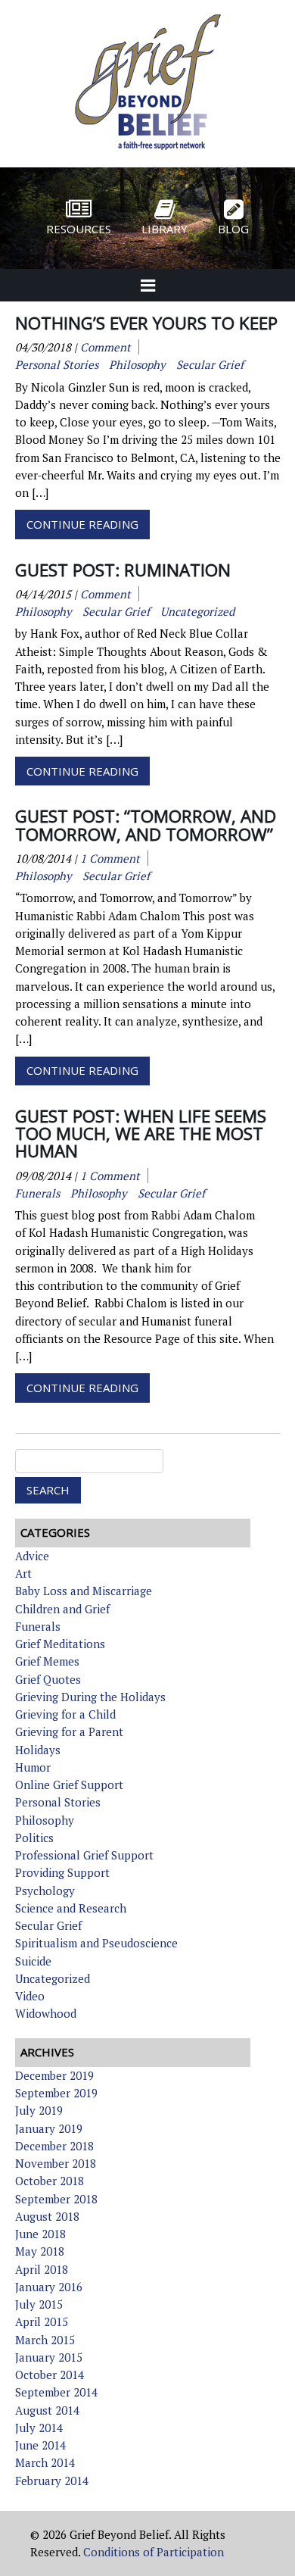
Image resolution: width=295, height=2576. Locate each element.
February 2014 (52, 2481)
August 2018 (47, 2216)
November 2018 (56, 2163)
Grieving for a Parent (69, 1731)
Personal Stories (58, 1802)
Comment (106, 347)
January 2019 (49, 2128)
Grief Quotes (48, 1679)
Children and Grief (62, 1609)
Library (165, 229)
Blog (233, 229)
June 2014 (40, 2445)
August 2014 (47, 2410)
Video (30, 1996)
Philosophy (45, 1820)
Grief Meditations (60, 1644)
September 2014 (56, 2392)
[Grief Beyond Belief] (148, 152)
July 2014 (39, 2428)
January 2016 (49, 2287)
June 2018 (40, 2234)
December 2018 (54, 2146)
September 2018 (56, 2199)
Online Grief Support (69, 1784)
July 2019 (39, 2110)
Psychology (45, 1891)
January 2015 (49, 2357)
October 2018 (50, 2181)
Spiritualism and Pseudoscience (96, 1943)
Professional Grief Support (84, 1855)
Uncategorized (53, 1978)
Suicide (33, 1961)
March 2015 (45, 2340)
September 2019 (56, 2093)
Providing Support (62, 1872)
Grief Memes (47, 1661)
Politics (34, 1838)
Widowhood (46, 2013)
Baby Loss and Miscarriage (84, 1591)
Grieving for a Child (65, 1714)
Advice (32, 1556)
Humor (33, 1767)
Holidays (38, 1750)
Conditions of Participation (154, 2552)
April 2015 (42, 2322)
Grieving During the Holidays (90, 1697)
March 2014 (45, 2462)
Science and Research (71, 1908)
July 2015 (39, 2304)
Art (23, 1573)
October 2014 (50, 2375)
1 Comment (110, 858)
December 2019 (54, 2075)
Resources (79, 229)
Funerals (38, 1626)
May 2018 (40, 2251)
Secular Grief (48, 1925)
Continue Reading (82, 524)
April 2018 (42, 2269)
